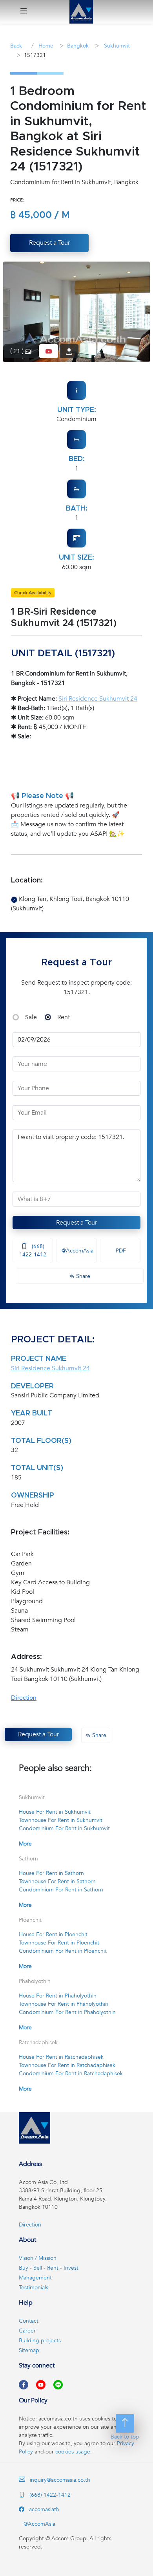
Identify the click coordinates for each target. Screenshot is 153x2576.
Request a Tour (76, 1223)
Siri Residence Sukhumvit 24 (98, 699)
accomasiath (43, 2509)
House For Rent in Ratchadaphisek (61, 2057)
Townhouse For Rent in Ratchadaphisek (67, 2065)
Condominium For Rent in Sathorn (61, 1890)
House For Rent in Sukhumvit (55, 1812)
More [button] (25, 1844)
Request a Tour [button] (49, 243)
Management (35, 2278)
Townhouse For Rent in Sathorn (57, 1881)
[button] (24, 12)
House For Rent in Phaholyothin (58, 1996)
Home (45, 46)
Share (82, 1276)
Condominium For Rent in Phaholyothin (67, 2012)
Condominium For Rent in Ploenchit (63, 1951)
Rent (64, 1017)
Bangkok (78, 46)
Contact (29, 2321)
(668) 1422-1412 (33, 1250)
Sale (31, 1017)
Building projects (40, 2341)
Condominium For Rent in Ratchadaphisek (71, 2073)
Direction (24, 1698)
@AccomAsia (77, 1251)
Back (16, 46)
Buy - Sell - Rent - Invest (49, 2268)
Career (27, 2331)
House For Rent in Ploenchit (53, 1934)
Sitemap (29, 2350)
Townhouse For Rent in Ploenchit (59, 1943)
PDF (120, 1251)
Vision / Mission (38, 2258)
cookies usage (73, 2452)
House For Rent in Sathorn (51, 1873)
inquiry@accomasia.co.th (60, 2480)
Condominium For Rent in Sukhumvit (64, 1828)
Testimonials (34, 2288)
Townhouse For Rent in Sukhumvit (61, 1820)
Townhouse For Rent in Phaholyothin (64, 2004)
